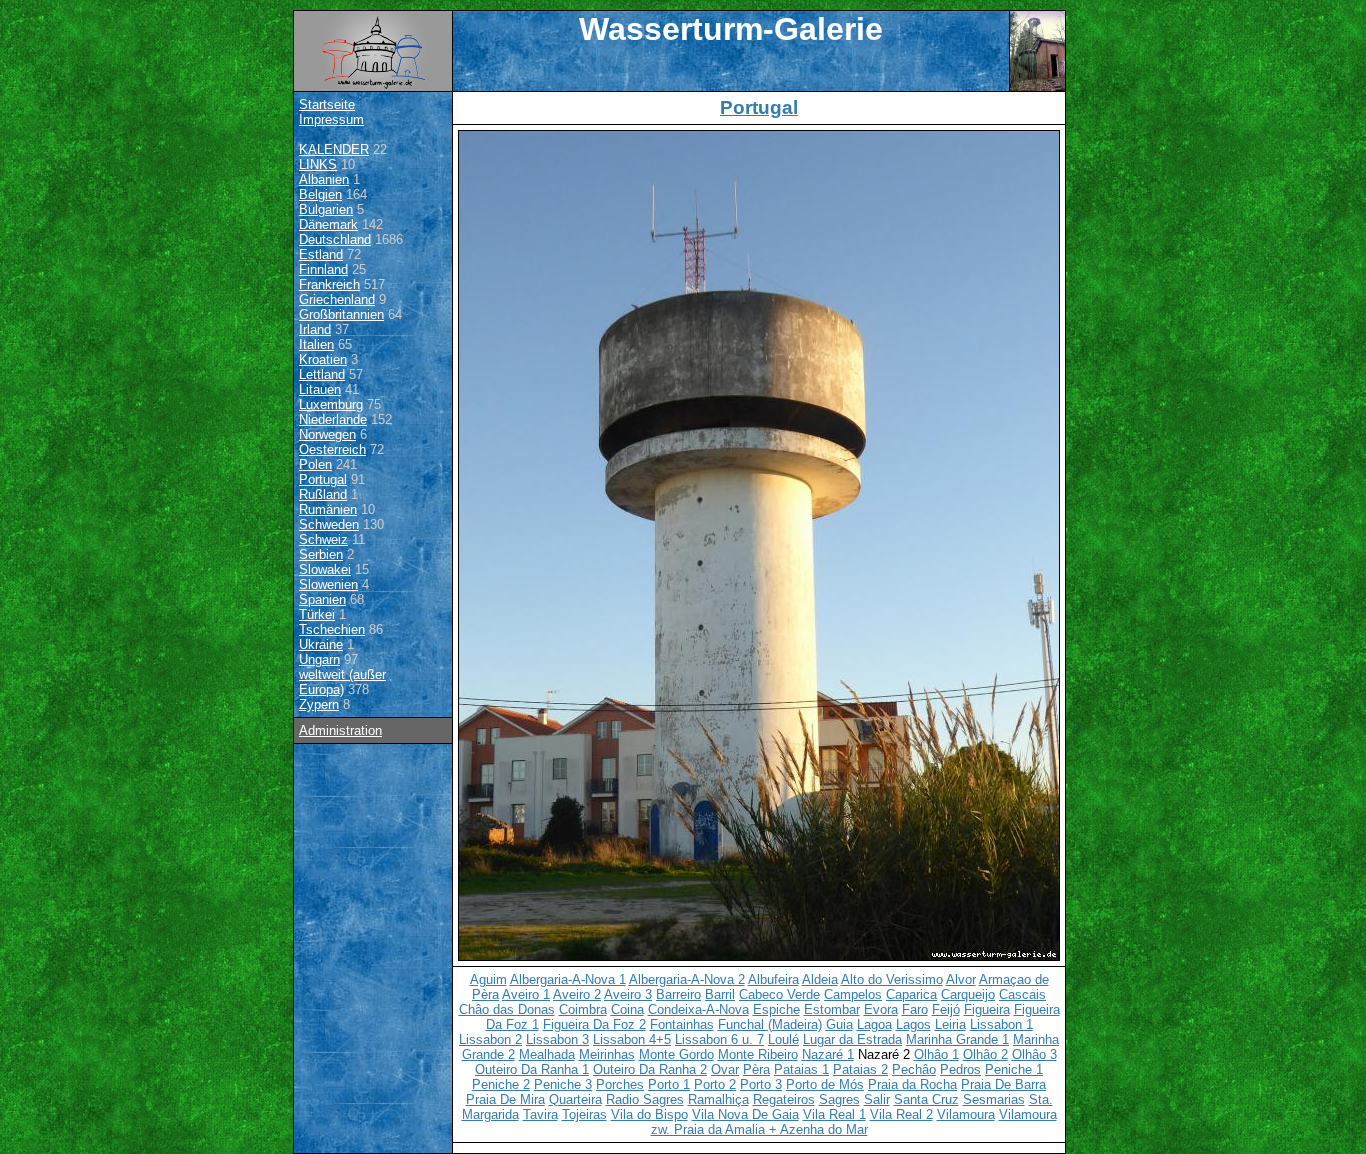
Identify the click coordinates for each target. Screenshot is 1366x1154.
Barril (720, 994)
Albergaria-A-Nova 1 (568, 979)
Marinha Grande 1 (957, 1039)
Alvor (961, 979)
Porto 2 (715, 1084)
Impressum (331, 119)
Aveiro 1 (526, 994)
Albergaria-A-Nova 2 (687, 979)
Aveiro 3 (628, 994)
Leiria (950, 1024)
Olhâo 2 (985, 1054)
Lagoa (874, 1024)
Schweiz (323, 539)
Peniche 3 (563, 1084)
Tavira (540, 1114)
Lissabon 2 (490, 1039)
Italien (316, 344)
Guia (839, 1024)
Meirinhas (607, 1054)
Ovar (725, 1069)
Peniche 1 (1014, 1069)
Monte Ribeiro (758, 1054)
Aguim (488, 979)
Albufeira (773, 979)
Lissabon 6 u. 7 (719, 1039)
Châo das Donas (507, 1009)
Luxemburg (331, 404)
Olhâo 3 (1034, 1054)
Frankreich (329, 284)
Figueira (987, 1009)
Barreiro (678, 994)
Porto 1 (669, 1084)
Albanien (324, 179)
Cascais (1022, 994)
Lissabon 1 (1001, 1024)
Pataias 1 (801, 1069)
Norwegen (327, 434)
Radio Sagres (645, 1099)
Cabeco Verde (779, 994)
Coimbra (583, 1009)
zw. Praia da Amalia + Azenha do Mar (759, 1129)
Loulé (783, 1039)
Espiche (776, 1009)
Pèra (756, 1069)
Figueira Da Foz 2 (594, 1024)
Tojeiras (584, 1114)
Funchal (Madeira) (770, 1024)
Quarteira (575, 1099)
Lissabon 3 (557, 1039)
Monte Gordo (676, 1054)
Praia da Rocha (912, 1084)
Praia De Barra (1003, 1084)
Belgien (320, 194)
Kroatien (323, 359)
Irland (315, 329)
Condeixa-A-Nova (698, 1009)
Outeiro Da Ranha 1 (532, 1069)
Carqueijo (968, 994)
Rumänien (328, 509)
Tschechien (332, 629)
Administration (340, 730)
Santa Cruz (926, 1099)
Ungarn (319, 659)
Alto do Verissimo (892, 979)
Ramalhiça (718, 1099)
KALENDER (334, 149)
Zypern (319, 704)
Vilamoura (966, 1114)
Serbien (321, 554)
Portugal (323, 479)
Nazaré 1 (828, 1054)
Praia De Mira (505, 1099)
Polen (315, 464)
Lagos (913, 1024)
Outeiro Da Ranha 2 (650, 1069)
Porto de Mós (825, 1084)
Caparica (911, 994)
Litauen (320, 389)
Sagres (839, 1099)
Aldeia (820, 979)
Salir (877, 1099)
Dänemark (328, 224)
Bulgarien (326, 209)
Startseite (327, 104)
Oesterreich (332, 449)
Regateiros (784, 1099)
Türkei (317, 614)
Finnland (323, 269)
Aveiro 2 (577, 994)
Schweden (329, 524)
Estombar (832, 1009)
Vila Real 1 (834, 1114)
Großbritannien (341, 314)
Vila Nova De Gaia (745, 1114)
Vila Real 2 (901, 1114)
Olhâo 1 (936, 1054)
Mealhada (547, 1054)
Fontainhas (682, 1024)
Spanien (322, 599)
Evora (881, 1009)
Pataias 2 (860, 1069)
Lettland (322, 374)
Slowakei (325, 569)
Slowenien (328, 584)
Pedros (960, 1069)
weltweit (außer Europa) (342, 682)
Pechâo (914, 1069)
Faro (915, 1009)
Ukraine (321, 644)
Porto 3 (761, 1084)
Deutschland (335, 239)
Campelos (853, 994)
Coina (627, 1009)
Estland (321, 254)
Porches (620, 1084)
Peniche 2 (501, 1084)
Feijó (946, 1009)
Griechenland (337, 299)
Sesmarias (994, 1099)
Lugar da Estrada (852, 1039)
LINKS (318, 164)
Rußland (323, 494)
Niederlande (333, 419)
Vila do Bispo (649, 1114)
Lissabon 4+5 (632, 1039)
